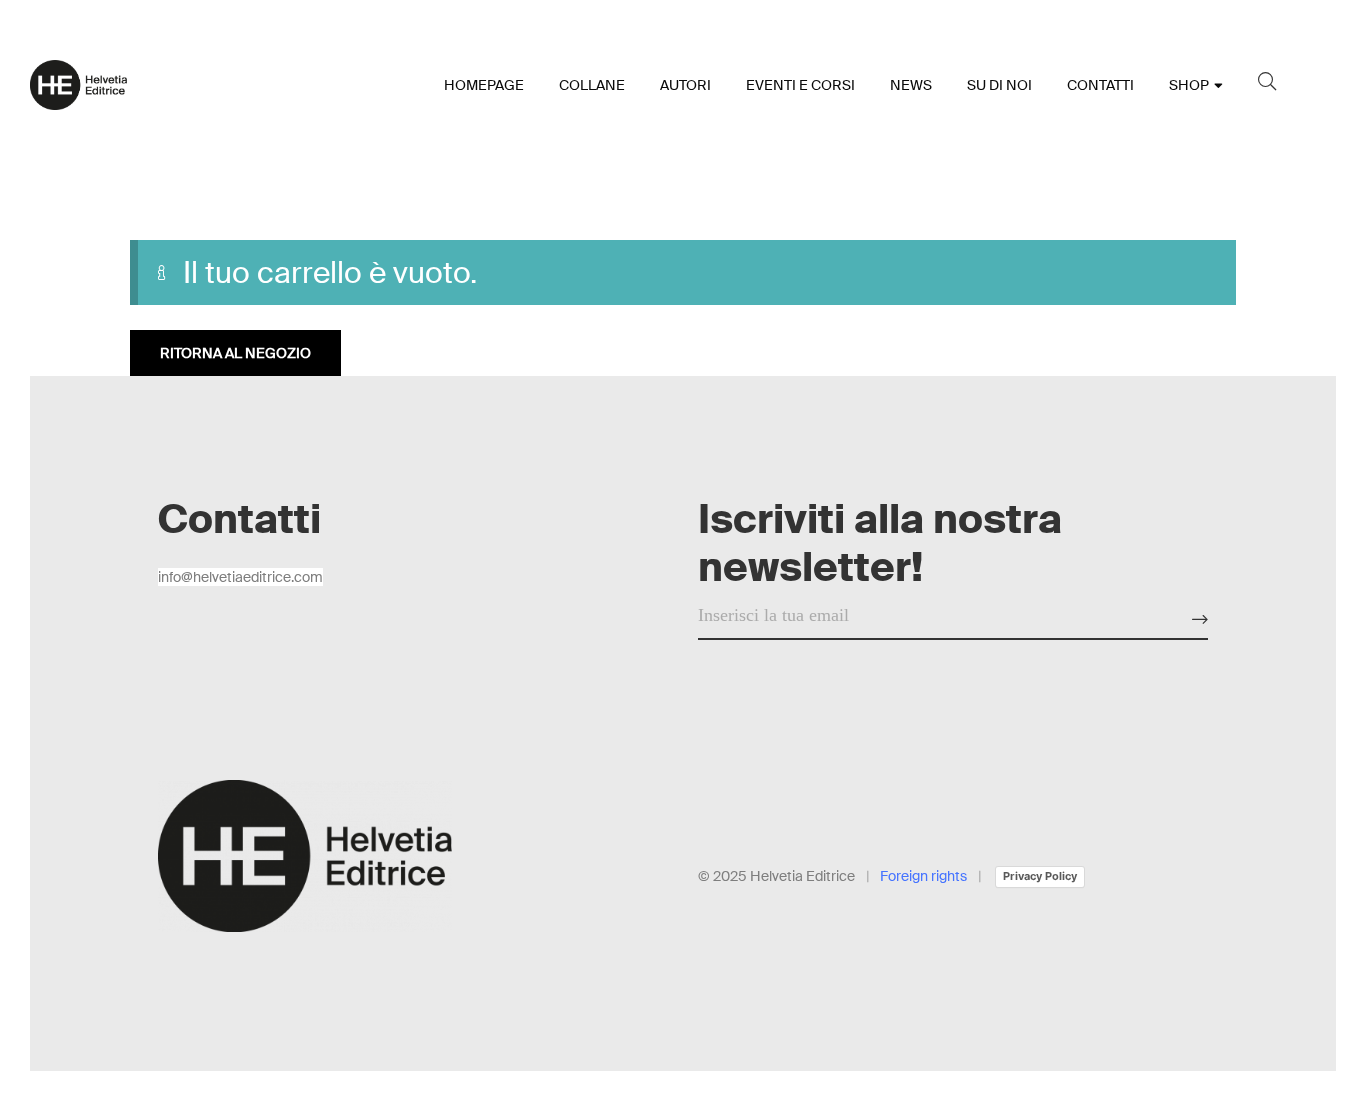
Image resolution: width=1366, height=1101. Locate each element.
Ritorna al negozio (235, 353)
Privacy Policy (1040, 876)
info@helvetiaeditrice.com (240, 577)
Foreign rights (923, 876)
